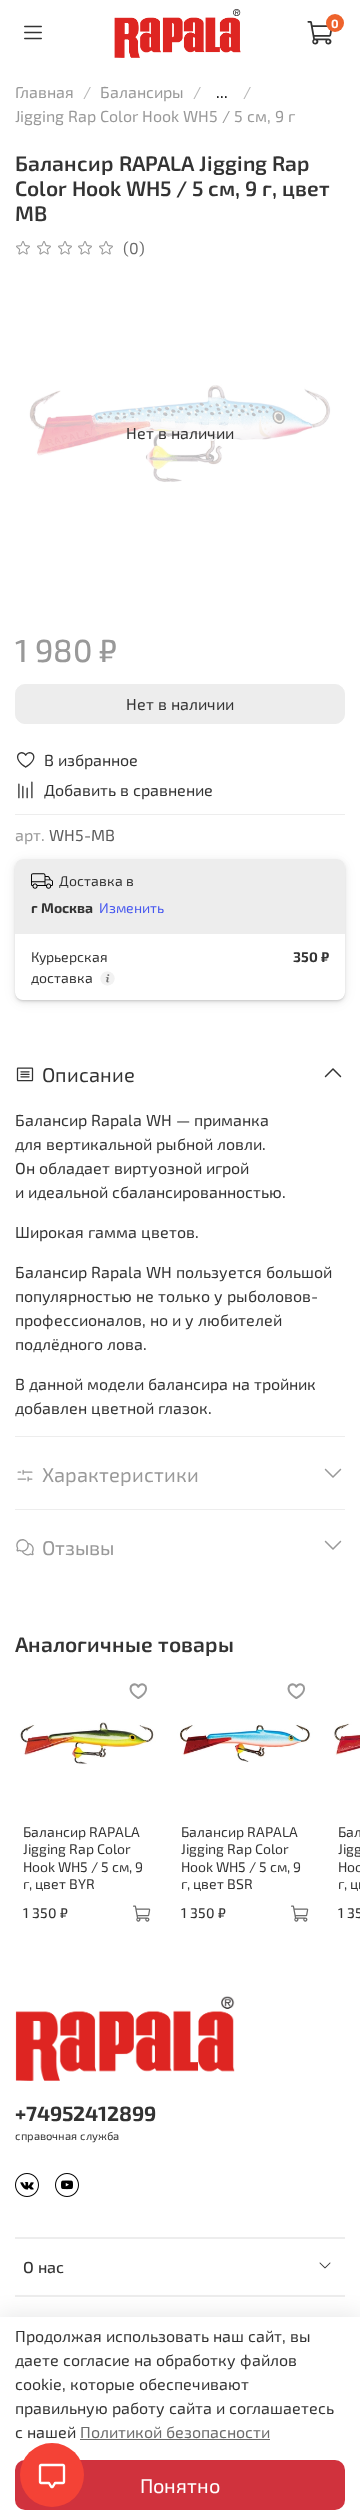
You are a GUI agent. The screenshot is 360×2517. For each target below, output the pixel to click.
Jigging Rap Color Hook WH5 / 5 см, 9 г (155, 115)
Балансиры (142, 91)
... (222, 92)
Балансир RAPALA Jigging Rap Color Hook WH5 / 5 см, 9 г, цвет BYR (83, 1858)
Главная (44, 91)
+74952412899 (85, 2112)
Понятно (180, 2485)
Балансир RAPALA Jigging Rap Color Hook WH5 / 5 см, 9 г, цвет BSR (241, 1858)
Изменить (131, 907)
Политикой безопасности (175, 2431)
